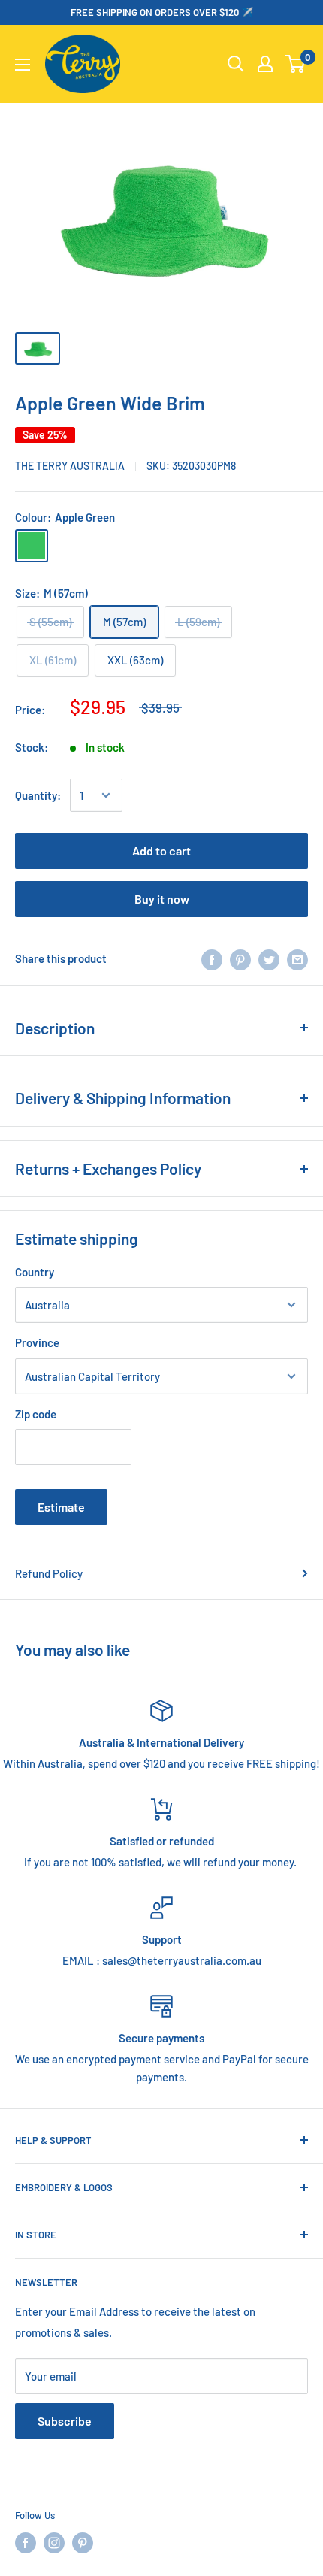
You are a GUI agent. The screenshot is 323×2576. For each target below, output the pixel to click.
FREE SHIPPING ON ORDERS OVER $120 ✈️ (162, 12)
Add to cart (161, 851)
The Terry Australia (70, 466)
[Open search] (236, 64)
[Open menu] (23, 65)
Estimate (61, 1507)
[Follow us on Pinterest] (83, 2543)
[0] (296, 64)
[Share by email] (297, 958)
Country (35, 1272)
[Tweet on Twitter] (269, 958)
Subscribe (65, 2421)
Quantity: (38, 795)
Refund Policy (49, 1573)
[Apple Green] (32, 546)
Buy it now (162, 899)
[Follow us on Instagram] (54, 2543)
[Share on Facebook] (212, 958)
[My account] (265, 64)
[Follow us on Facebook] (26, 2543)
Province (37, 1342)
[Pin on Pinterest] (240, 958)
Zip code (36, 1414)
